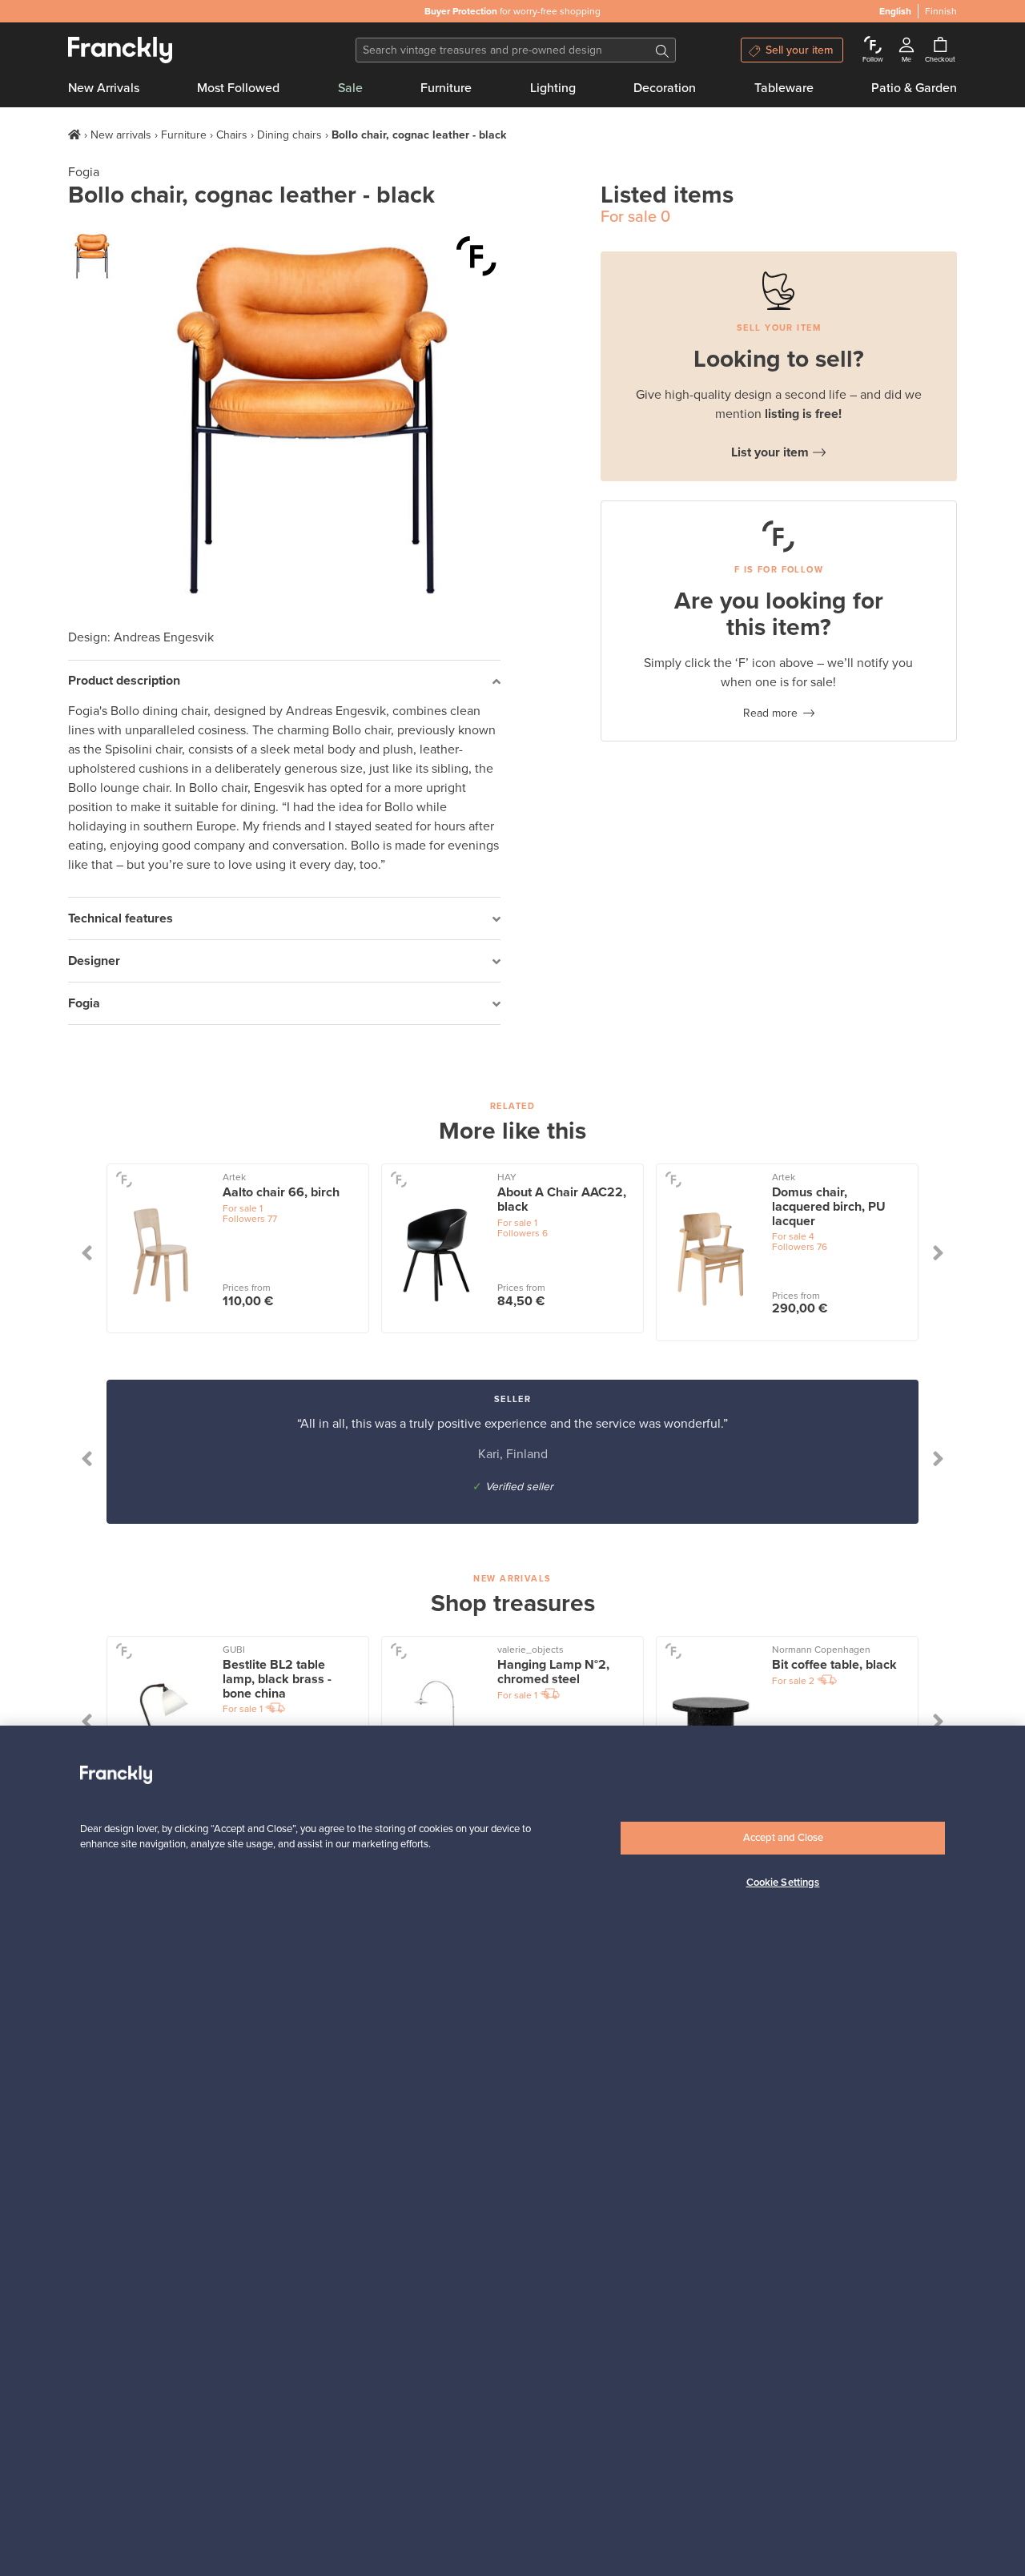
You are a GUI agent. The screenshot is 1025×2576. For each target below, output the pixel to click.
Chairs (232, 135)
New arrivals (121, 135)
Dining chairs (289, 135)
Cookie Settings (783, 1883)
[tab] (284, 682)
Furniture (446, 88)
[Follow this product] (476, 256)
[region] (512, 2151)
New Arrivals (104, 88)
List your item (770, 452)
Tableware (784, 88)
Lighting (553, 88)
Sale (350, 88)
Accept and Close (783, 1838)
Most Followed (238, 88)
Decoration (665, 88)
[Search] (662, 50)
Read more (770, 713)
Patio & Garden (914, 88)
